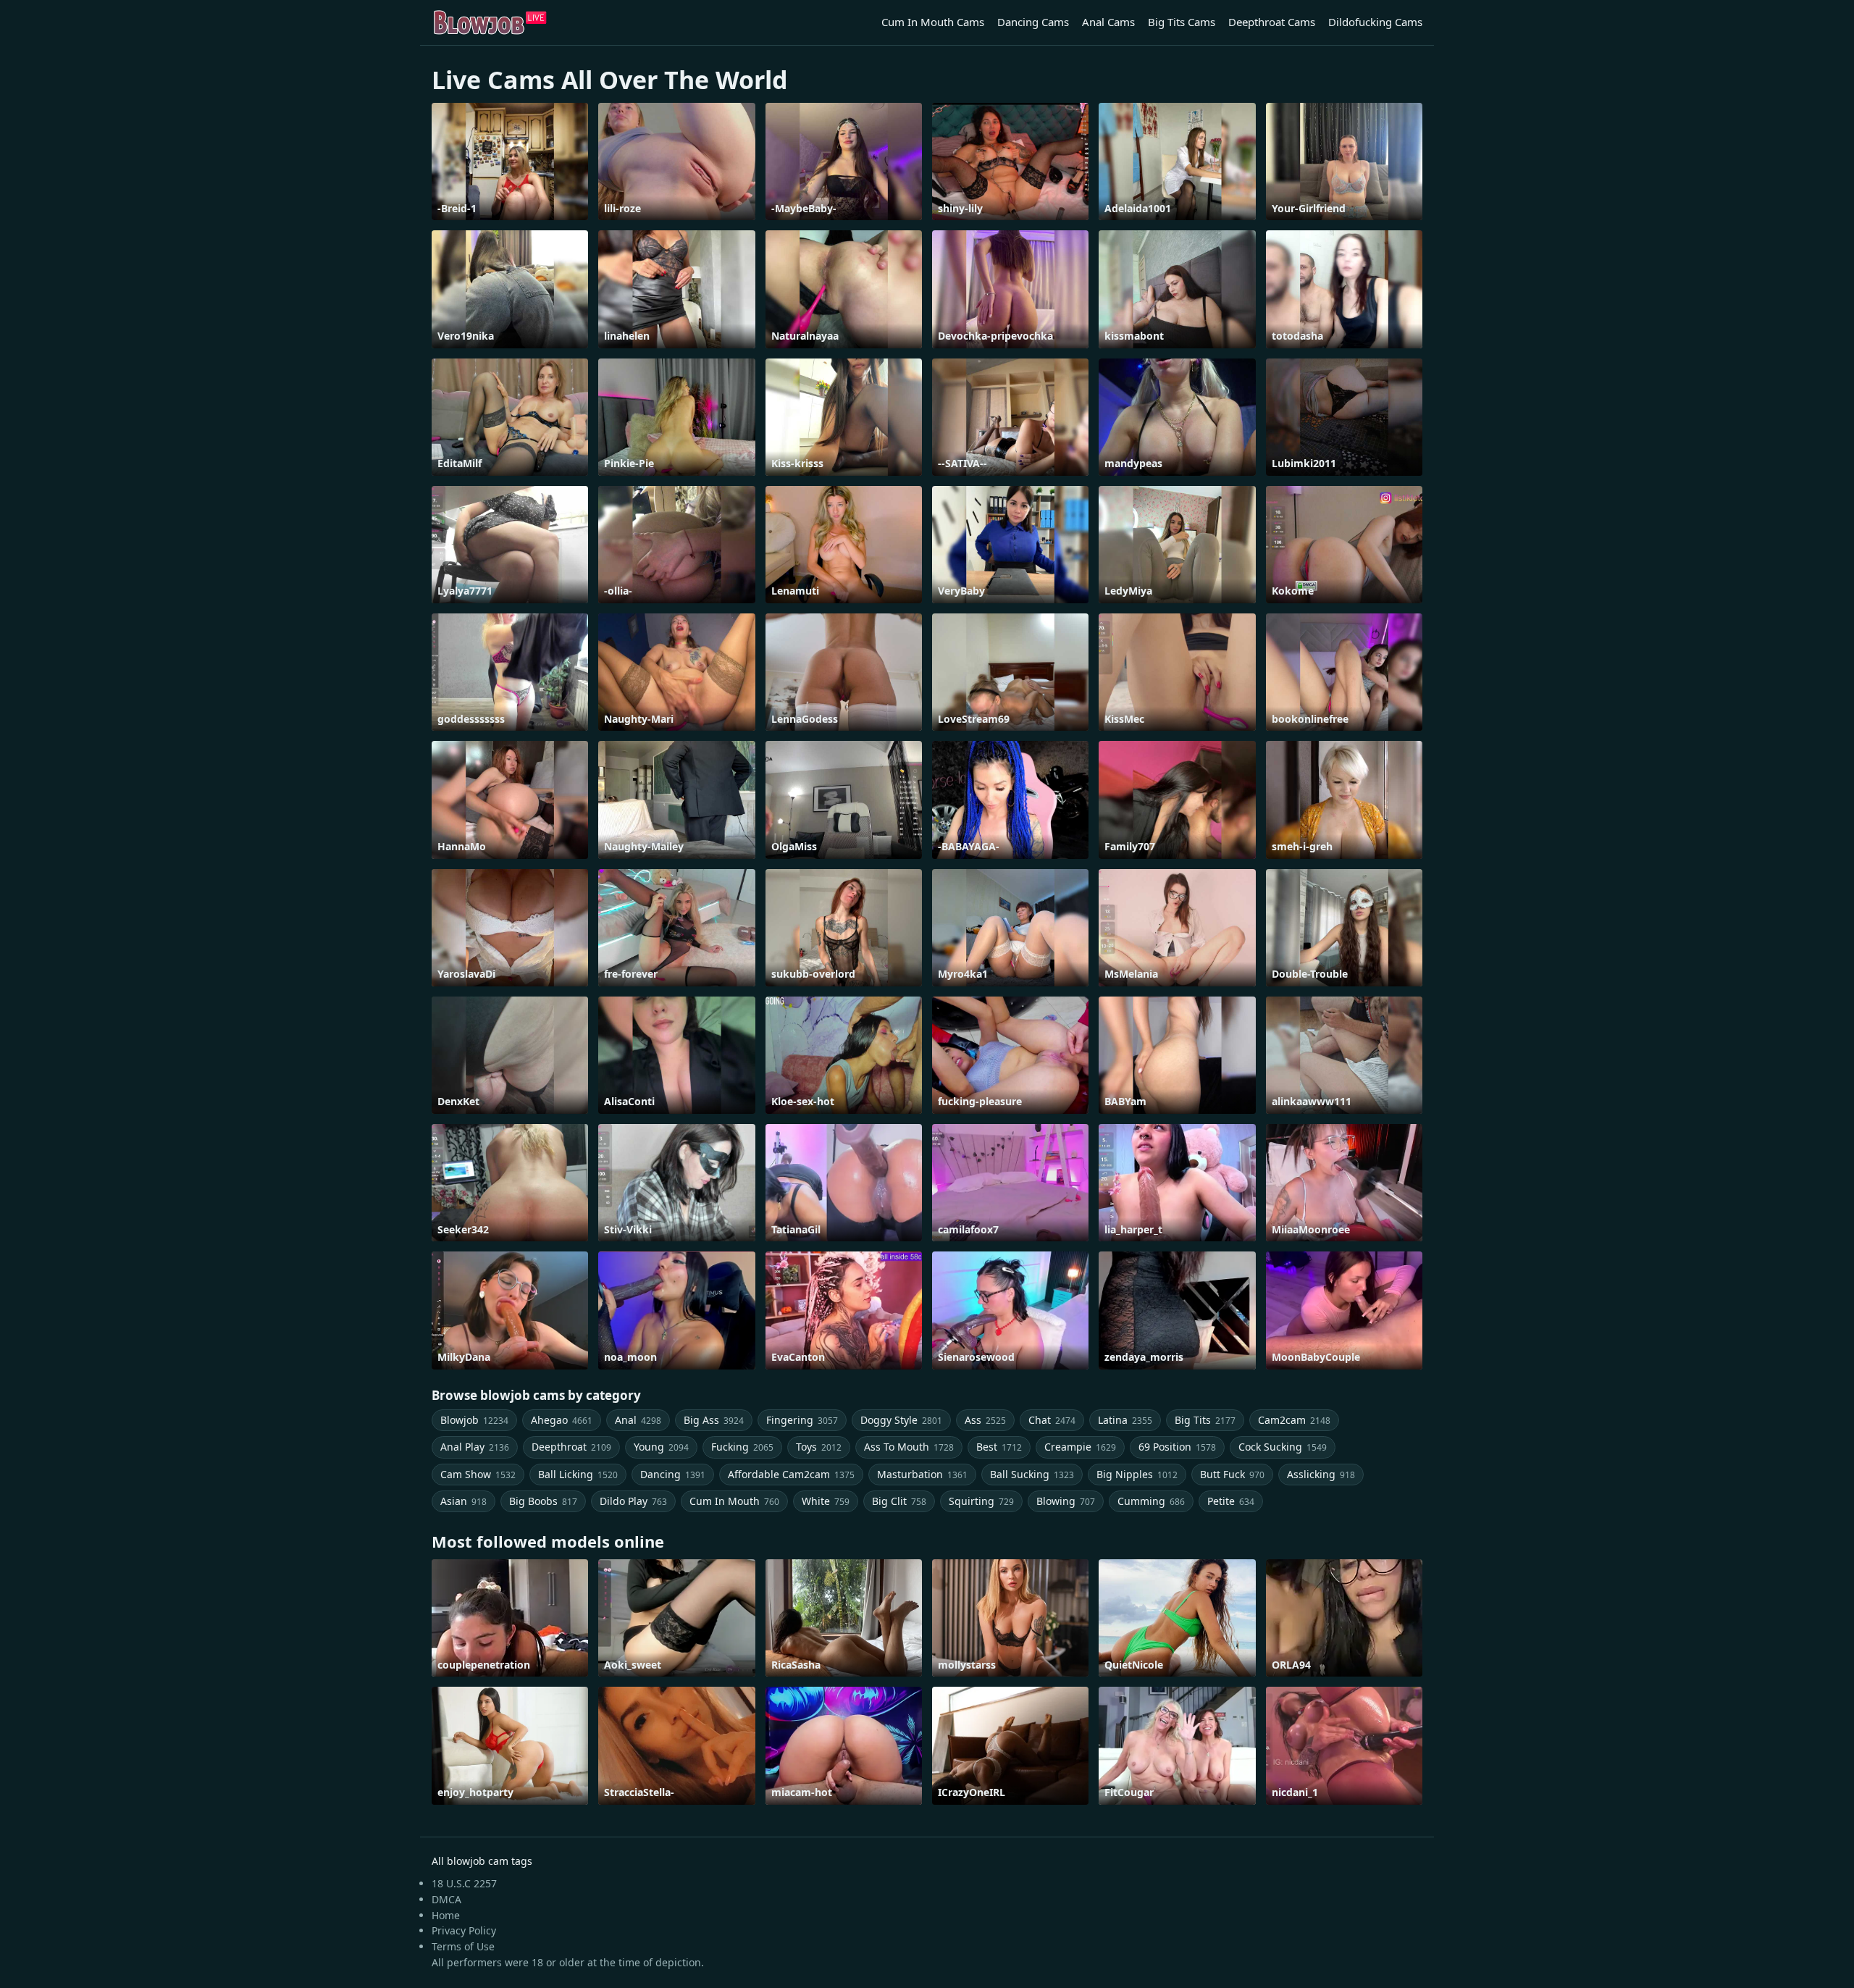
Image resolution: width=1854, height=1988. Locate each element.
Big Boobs (543, 1501)
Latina (1125, 1420)
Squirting (981, 1501)
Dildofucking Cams (1375, 22)
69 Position (1177, 1447)
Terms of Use (463, 1946)
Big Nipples (1137, 1474)
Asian (463, 1501)
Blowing (1066, 1501)
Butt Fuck (1232, 1474)
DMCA (446, 1899)
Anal (638, 1420)
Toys (819, 1447)
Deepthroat (571, 1447)
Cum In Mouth (734, 1501)
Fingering (802, 1420)
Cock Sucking (1283, 1447)
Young (661, 1447)
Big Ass (714, 1420)
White (826, 1501)
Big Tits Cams (1182, 22)
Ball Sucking (1032, 1474)
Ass (985, 1420)
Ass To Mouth (909, 1447)
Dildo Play (633, 1501)
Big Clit (899, 1501)
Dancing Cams (1033, 22)
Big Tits (1205, 1420)
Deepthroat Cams (1272, 22)
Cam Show (478, 1474)
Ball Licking (578, 1474)
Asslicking (1321, 1474)
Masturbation (922, 1474)
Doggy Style (901, 1420)
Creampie (1080, 1447)
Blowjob (474, 1420)
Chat (1052, 1420)
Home (446, 1915)
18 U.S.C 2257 (464, 1883)
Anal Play (475, 1447)
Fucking (742, 1447)
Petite (1231, 1501)
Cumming (1151, 1501)
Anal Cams (1108, 22)
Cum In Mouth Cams (933, 22)
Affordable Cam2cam (791, 1474)
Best (999, 1447)
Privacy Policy (464, 1930)
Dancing (673, 1474)
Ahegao (562, 1420)
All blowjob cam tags (482, 1861)
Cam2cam (1294, 1420)
